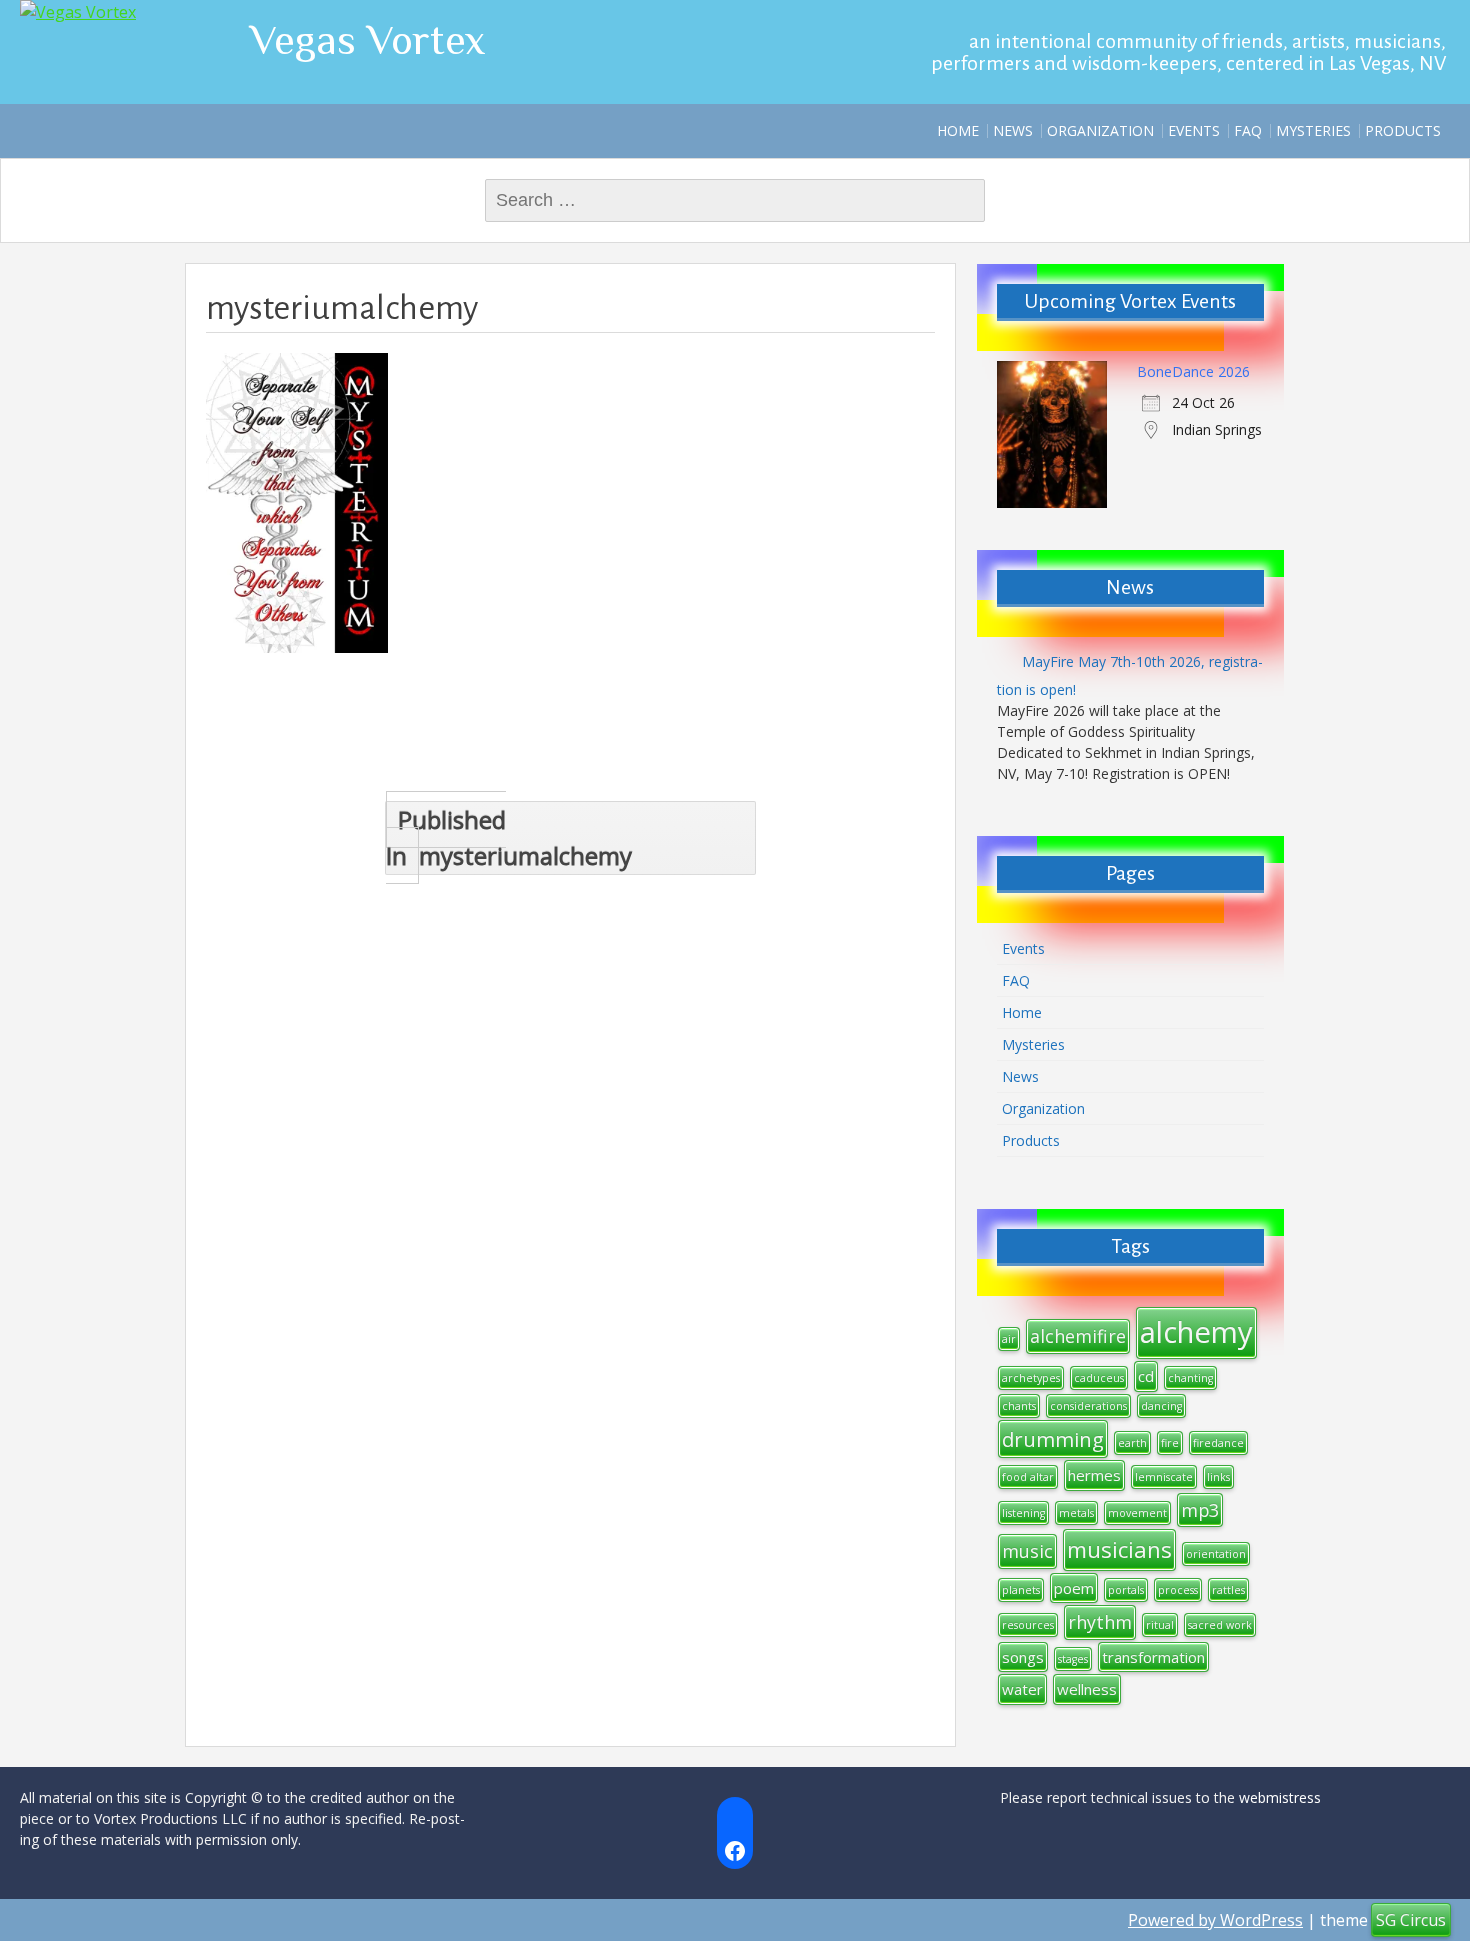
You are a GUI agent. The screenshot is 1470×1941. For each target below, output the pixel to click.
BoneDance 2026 (1193, 371)
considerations (1088, 1406)
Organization (1100, 130)
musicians (1119, 1549)
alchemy (1196, 1332)
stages (1073, 1659)
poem (1074, 1588)
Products (1403, 130)
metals (1076, 1513)
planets (1021, 1590)
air (1009, 1339)
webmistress (1280, 1797)
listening (1023, 1513)
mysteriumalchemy (509, 837)
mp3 (1200, 1510)
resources (1028, 1625)
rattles (1228, 1590)
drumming (1053, 1439)
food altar (1028, 1477)
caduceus (1099, 1378)
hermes (1094, 1475)
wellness (1087, 1689)
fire (1170, 1443)
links (1218, 1477)
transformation (1153, 1657)
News (1013, 130)
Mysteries (1313, 130)
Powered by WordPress (1215, 1920)
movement (1137, 1513)
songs (1023, 1657)
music (1027, 1551)
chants (1019, 1406)
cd (1146, 1376)
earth (1132, 1443)
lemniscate (1164, 1477)
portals (1126, 1590)
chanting (1190, 1378)
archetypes (1031, 1378)
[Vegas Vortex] (78, 12)
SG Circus (1411, 1920)
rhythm (1100, 1622)
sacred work (1220, 1625)
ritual (1160, 1625)
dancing (1161, 1406)
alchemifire (1078, 1336)
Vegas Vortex (368, 39)
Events (1194, 130)
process (1178, 1590)
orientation (1216, 1554)
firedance (1218, 1443)
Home (958, 130)
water (1022, 1689)
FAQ (1248, 130)
